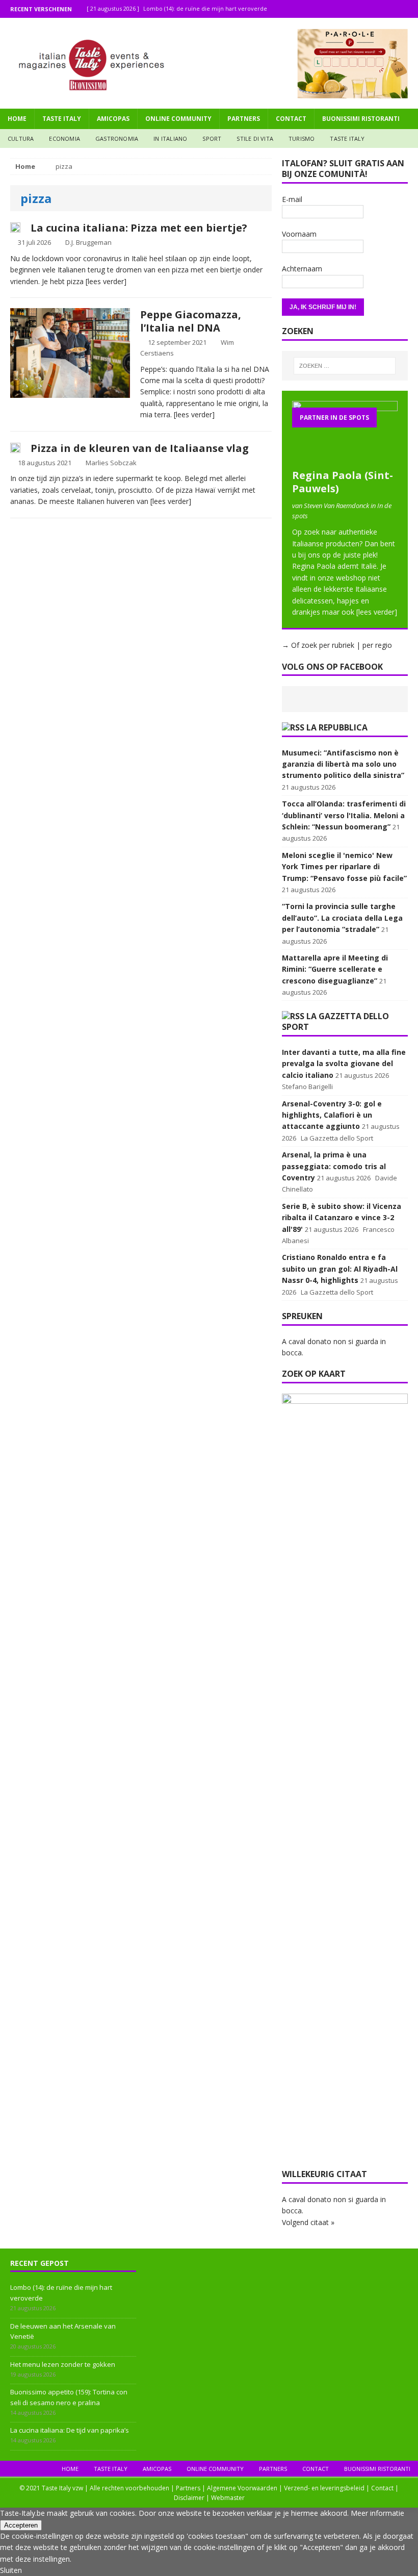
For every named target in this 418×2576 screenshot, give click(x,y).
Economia (64, 138)
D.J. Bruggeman (88, 242)
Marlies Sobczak (111, 463)
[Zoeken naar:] (345, 366)
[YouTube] (409, 9)
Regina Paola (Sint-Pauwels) (343, 482)
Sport (212, 138)
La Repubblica (337, 727)
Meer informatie (377, 2513)
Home (17, 119)
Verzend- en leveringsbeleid (324, 2488)
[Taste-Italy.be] (209, 63)
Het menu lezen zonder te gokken (63, 2364)
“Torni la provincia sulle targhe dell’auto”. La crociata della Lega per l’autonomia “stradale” (342, 918)
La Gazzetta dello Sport (335, 1021)
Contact (291, 119)
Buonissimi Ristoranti (361, 119)
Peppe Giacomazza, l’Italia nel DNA (191, 321)
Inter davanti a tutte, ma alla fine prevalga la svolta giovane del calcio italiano (344, 1064)
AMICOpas (113, 119)
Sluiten (11, 2570)
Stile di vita (255, 138)
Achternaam (302, 269)
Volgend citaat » (308, 2222)
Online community (178, 119)
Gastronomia (117, 138)
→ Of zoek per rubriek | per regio (337, 645)
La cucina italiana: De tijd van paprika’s (70, 2430)
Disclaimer (189, 2498)
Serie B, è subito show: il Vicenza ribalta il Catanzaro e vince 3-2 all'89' (342, 1218)
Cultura (21, 138)
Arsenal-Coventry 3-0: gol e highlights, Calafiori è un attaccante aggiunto (332, 1115)
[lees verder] (106, 281)
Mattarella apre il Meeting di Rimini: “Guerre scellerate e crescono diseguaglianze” (335, 969)
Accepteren (21, 2525)
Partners (244, 119)
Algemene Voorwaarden (242, 2488)
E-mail (292, 199)
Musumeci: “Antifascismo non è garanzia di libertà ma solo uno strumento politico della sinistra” (343, 764)
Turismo (302, 138)
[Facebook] (369, 9)
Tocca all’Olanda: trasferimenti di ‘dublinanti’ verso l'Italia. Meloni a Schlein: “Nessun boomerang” (344, 815)
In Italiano (170, 138)
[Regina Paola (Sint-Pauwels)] (345, 457)
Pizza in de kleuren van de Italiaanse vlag (140, 448)
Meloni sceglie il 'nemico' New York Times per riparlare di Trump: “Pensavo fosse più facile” (344, 867)
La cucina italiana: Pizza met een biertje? (139, 228)
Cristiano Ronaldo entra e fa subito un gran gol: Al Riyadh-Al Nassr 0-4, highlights (340, 1269)
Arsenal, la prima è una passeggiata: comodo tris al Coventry (334, 1166)
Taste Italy (62, 119)
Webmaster (228, 2498)
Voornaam (299, 234)
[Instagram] (389, 9)
